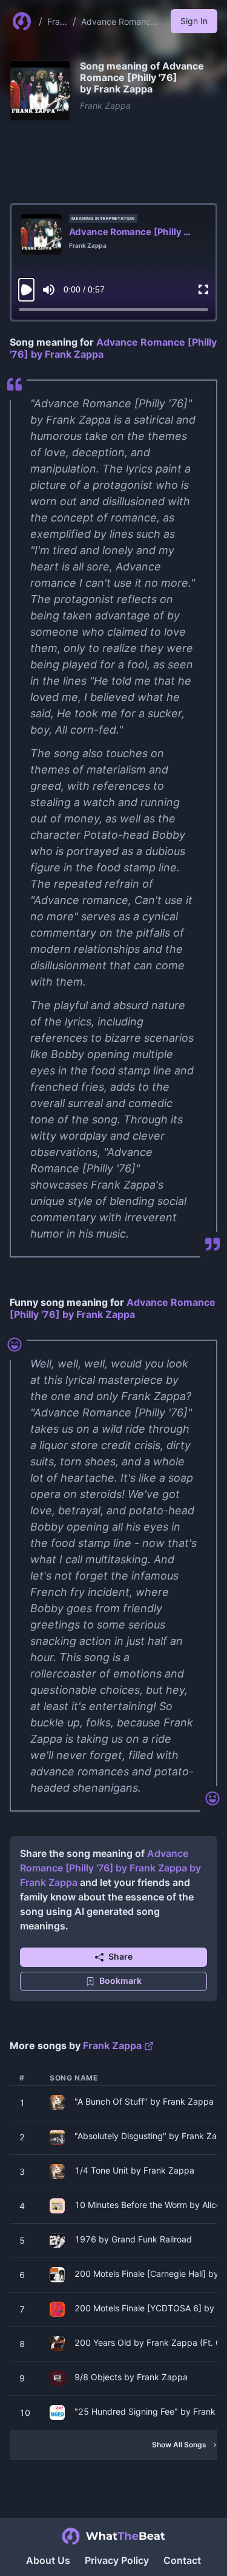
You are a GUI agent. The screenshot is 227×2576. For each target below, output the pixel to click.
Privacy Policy (117, 2560)
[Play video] (26, 290)
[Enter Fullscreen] (203, 290)
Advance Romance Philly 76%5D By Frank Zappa (118, 22)
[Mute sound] (49, 290)
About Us (48, 2560)
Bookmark (120, 1980)
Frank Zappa (56, 22)
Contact (182, 2560)
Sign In (194, 21)
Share (120, 1956)
